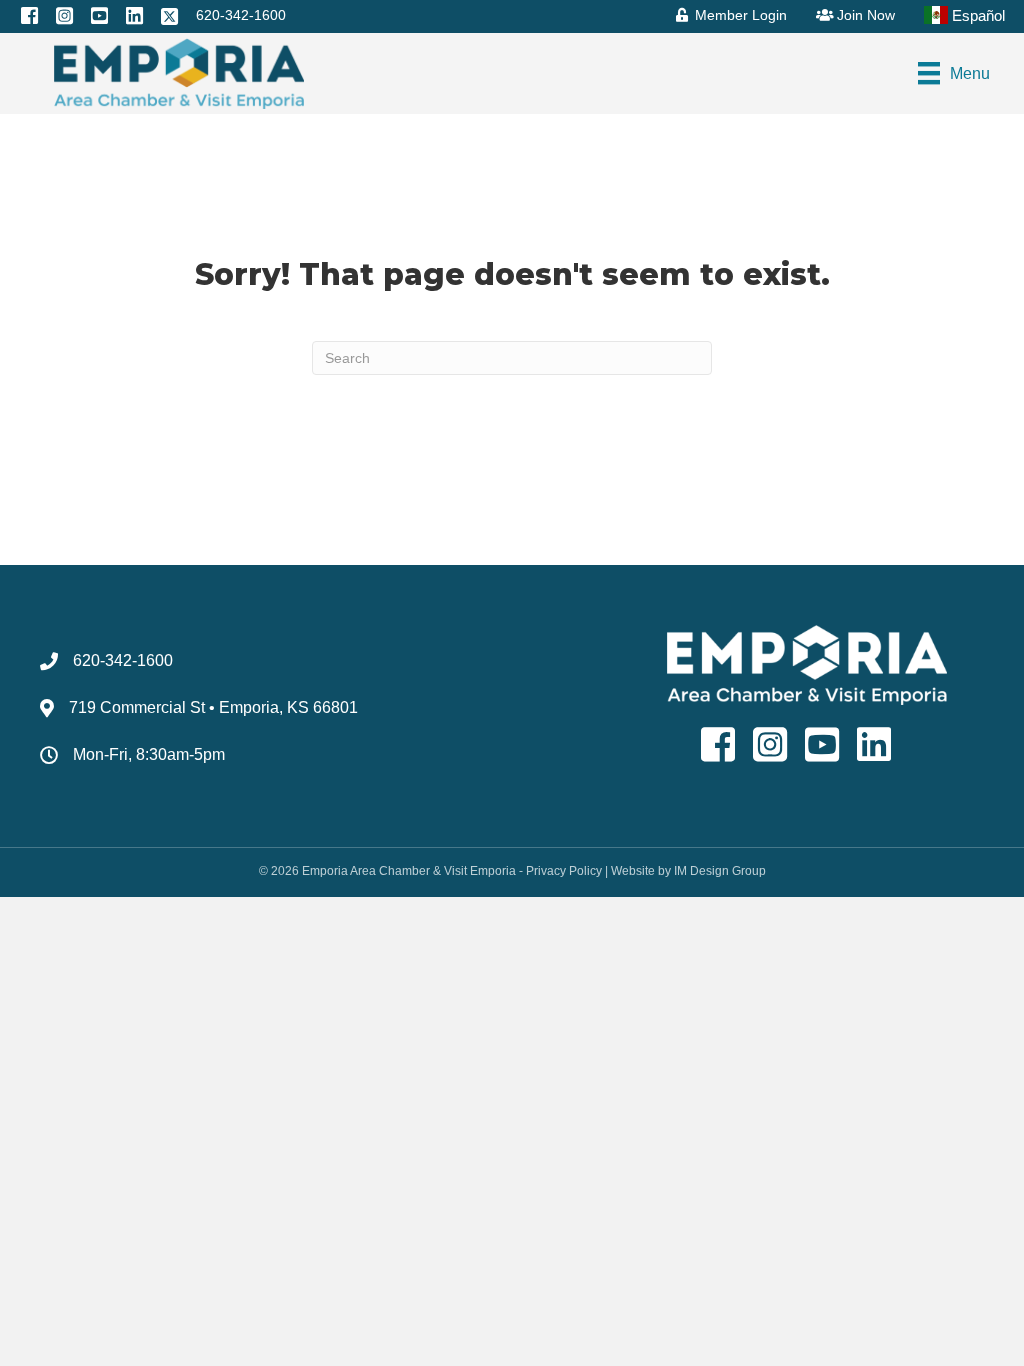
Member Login (739, 15)
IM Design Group (720, 871)
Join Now (864, 15)
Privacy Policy (564, 871)
